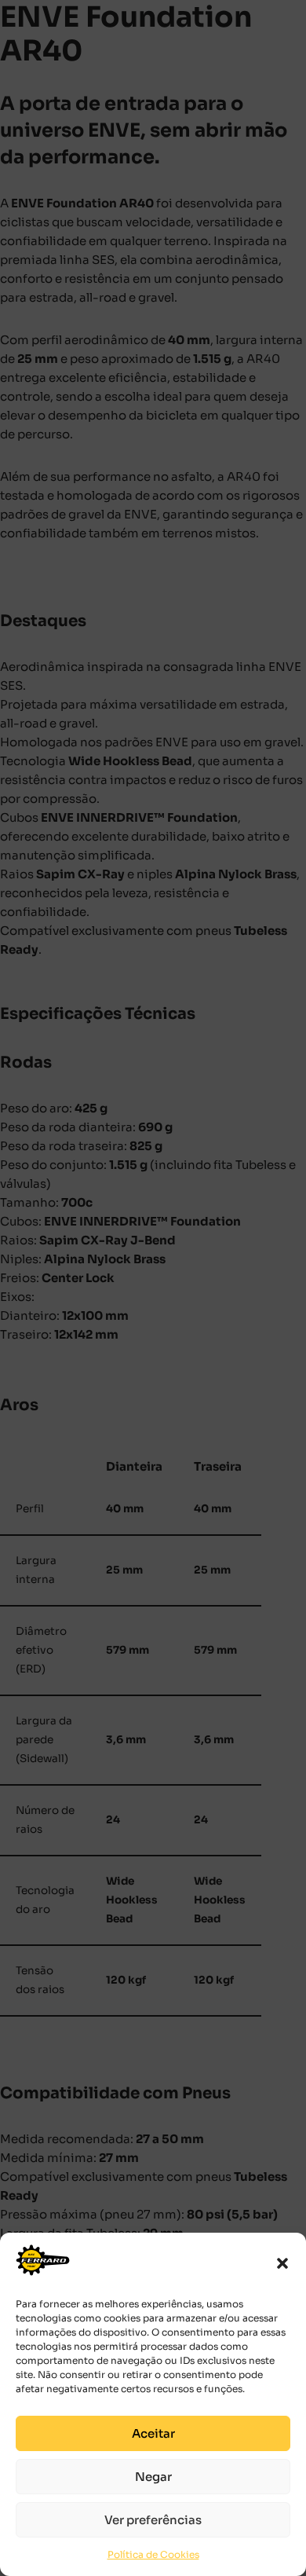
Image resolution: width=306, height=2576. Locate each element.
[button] (282, 2263)
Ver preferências (153, 2520)
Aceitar (153, 2433)
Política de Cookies (153, 2554)
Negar (153, 2477)
